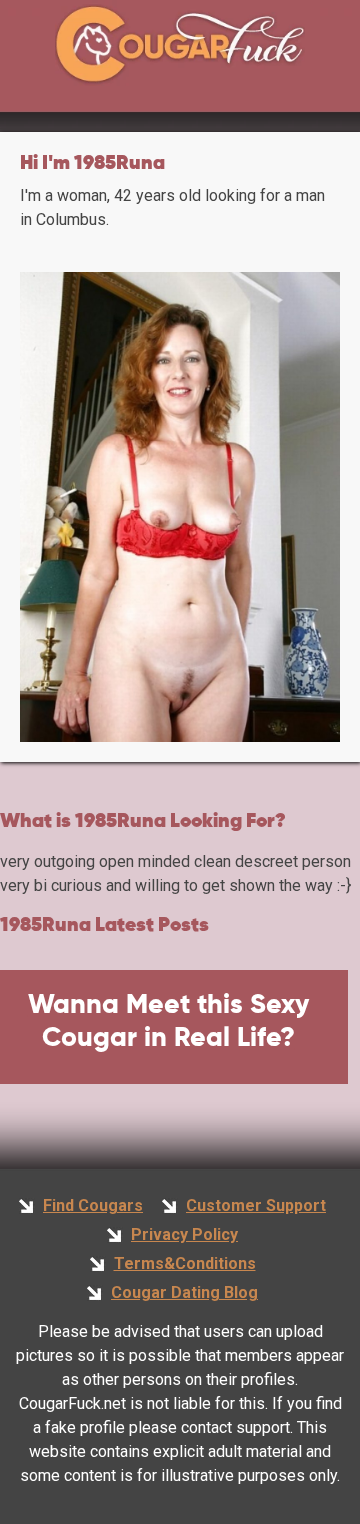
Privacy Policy (184, 1234)
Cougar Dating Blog (184, 1292)
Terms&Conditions (185, 1263)
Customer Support (256, 1205)
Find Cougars (93, 1205)
